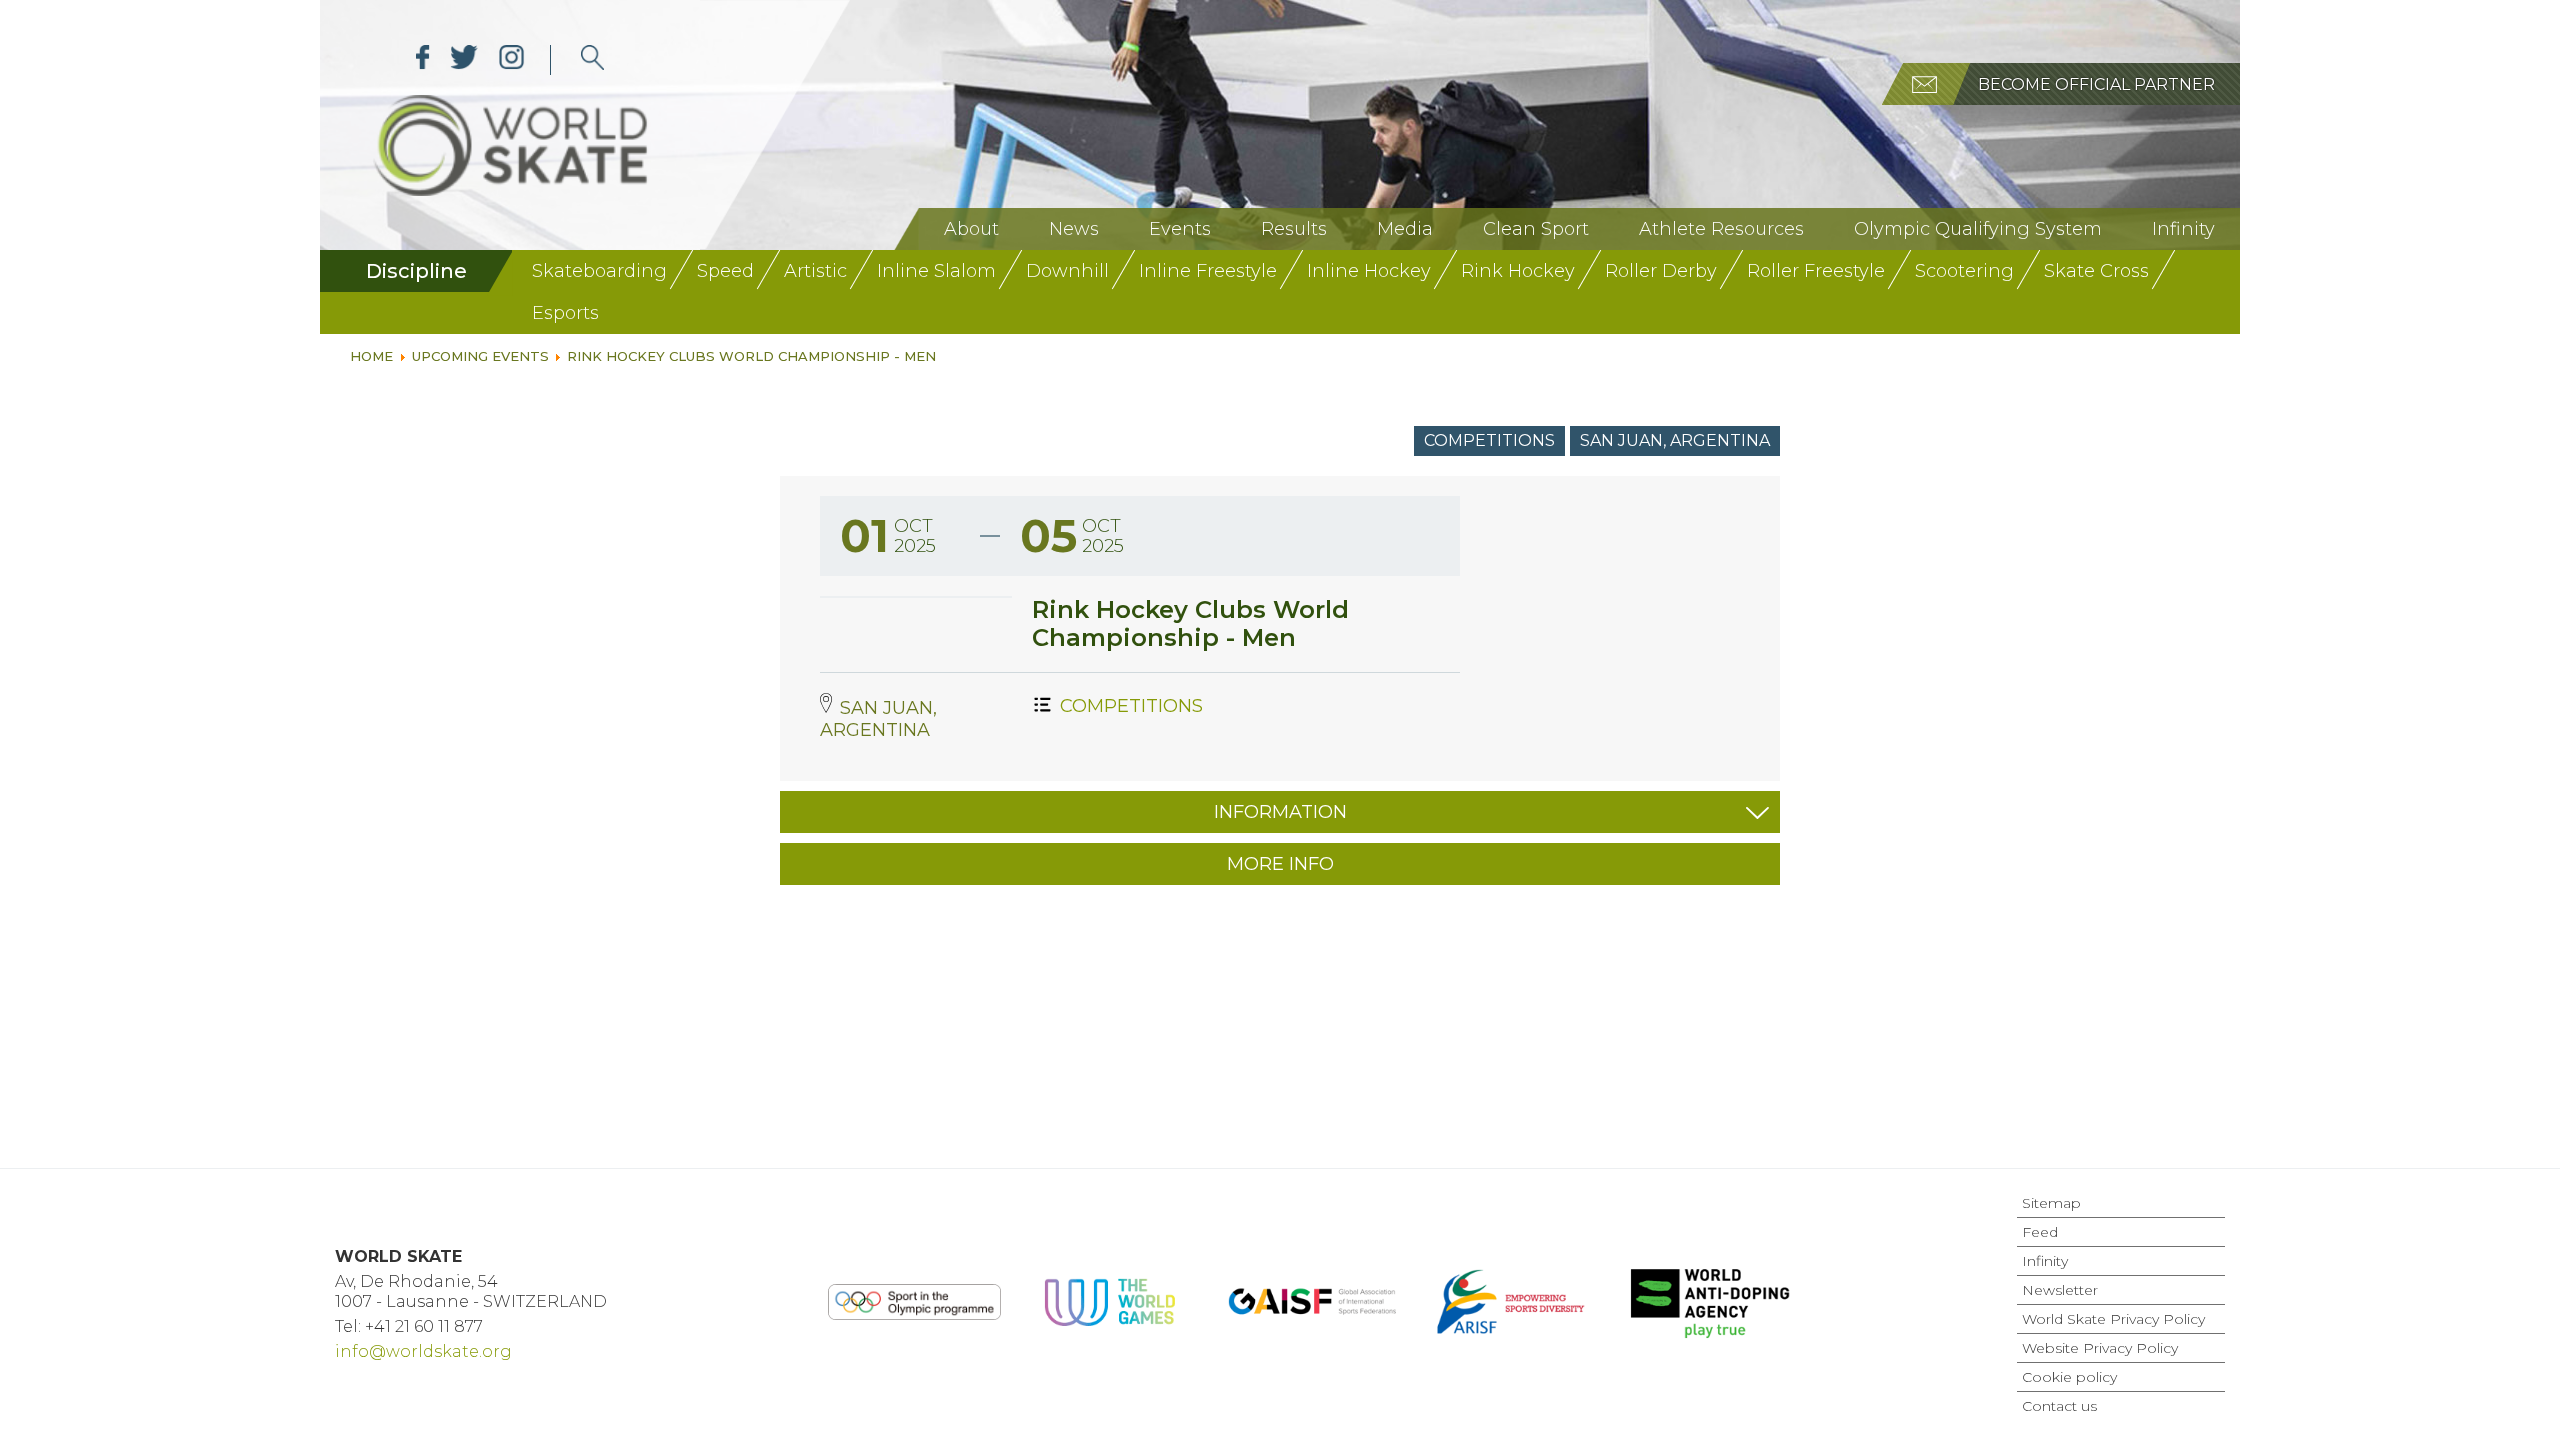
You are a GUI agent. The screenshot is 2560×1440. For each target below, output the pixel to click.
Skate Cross (2096, 271)
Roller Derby (1661, 271)
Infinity (2183, 229)
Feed (2040, 1232)
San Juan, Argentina (1675, 440)
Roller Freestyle (1816, 271)
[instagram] (511, 60)
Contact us (2059, 1406)
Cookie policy (2069, 1377)
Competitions (1489, 440)
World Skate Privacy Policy (2113, 1319)
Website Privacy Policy (2100, 1348)
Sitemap (2051, 1203)
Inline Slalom (936, 271)
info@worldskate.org (423, 1351)
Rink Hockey (1518, 271)
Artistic (815, 271)
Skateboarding (599, 271)
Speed (725, 271)
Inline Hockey (1369, 271)
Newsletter (2060, 1290)
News (1074, 229)
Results (1294, 229)
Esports (565, 313)
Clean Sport (1536, 229)
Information (1280, 812)
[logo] (592, 60)
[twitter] (464, 60)
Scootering (1964, 271)
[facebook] (423, 60)
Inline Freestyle (1208, 271)
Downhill (1067, 271)
